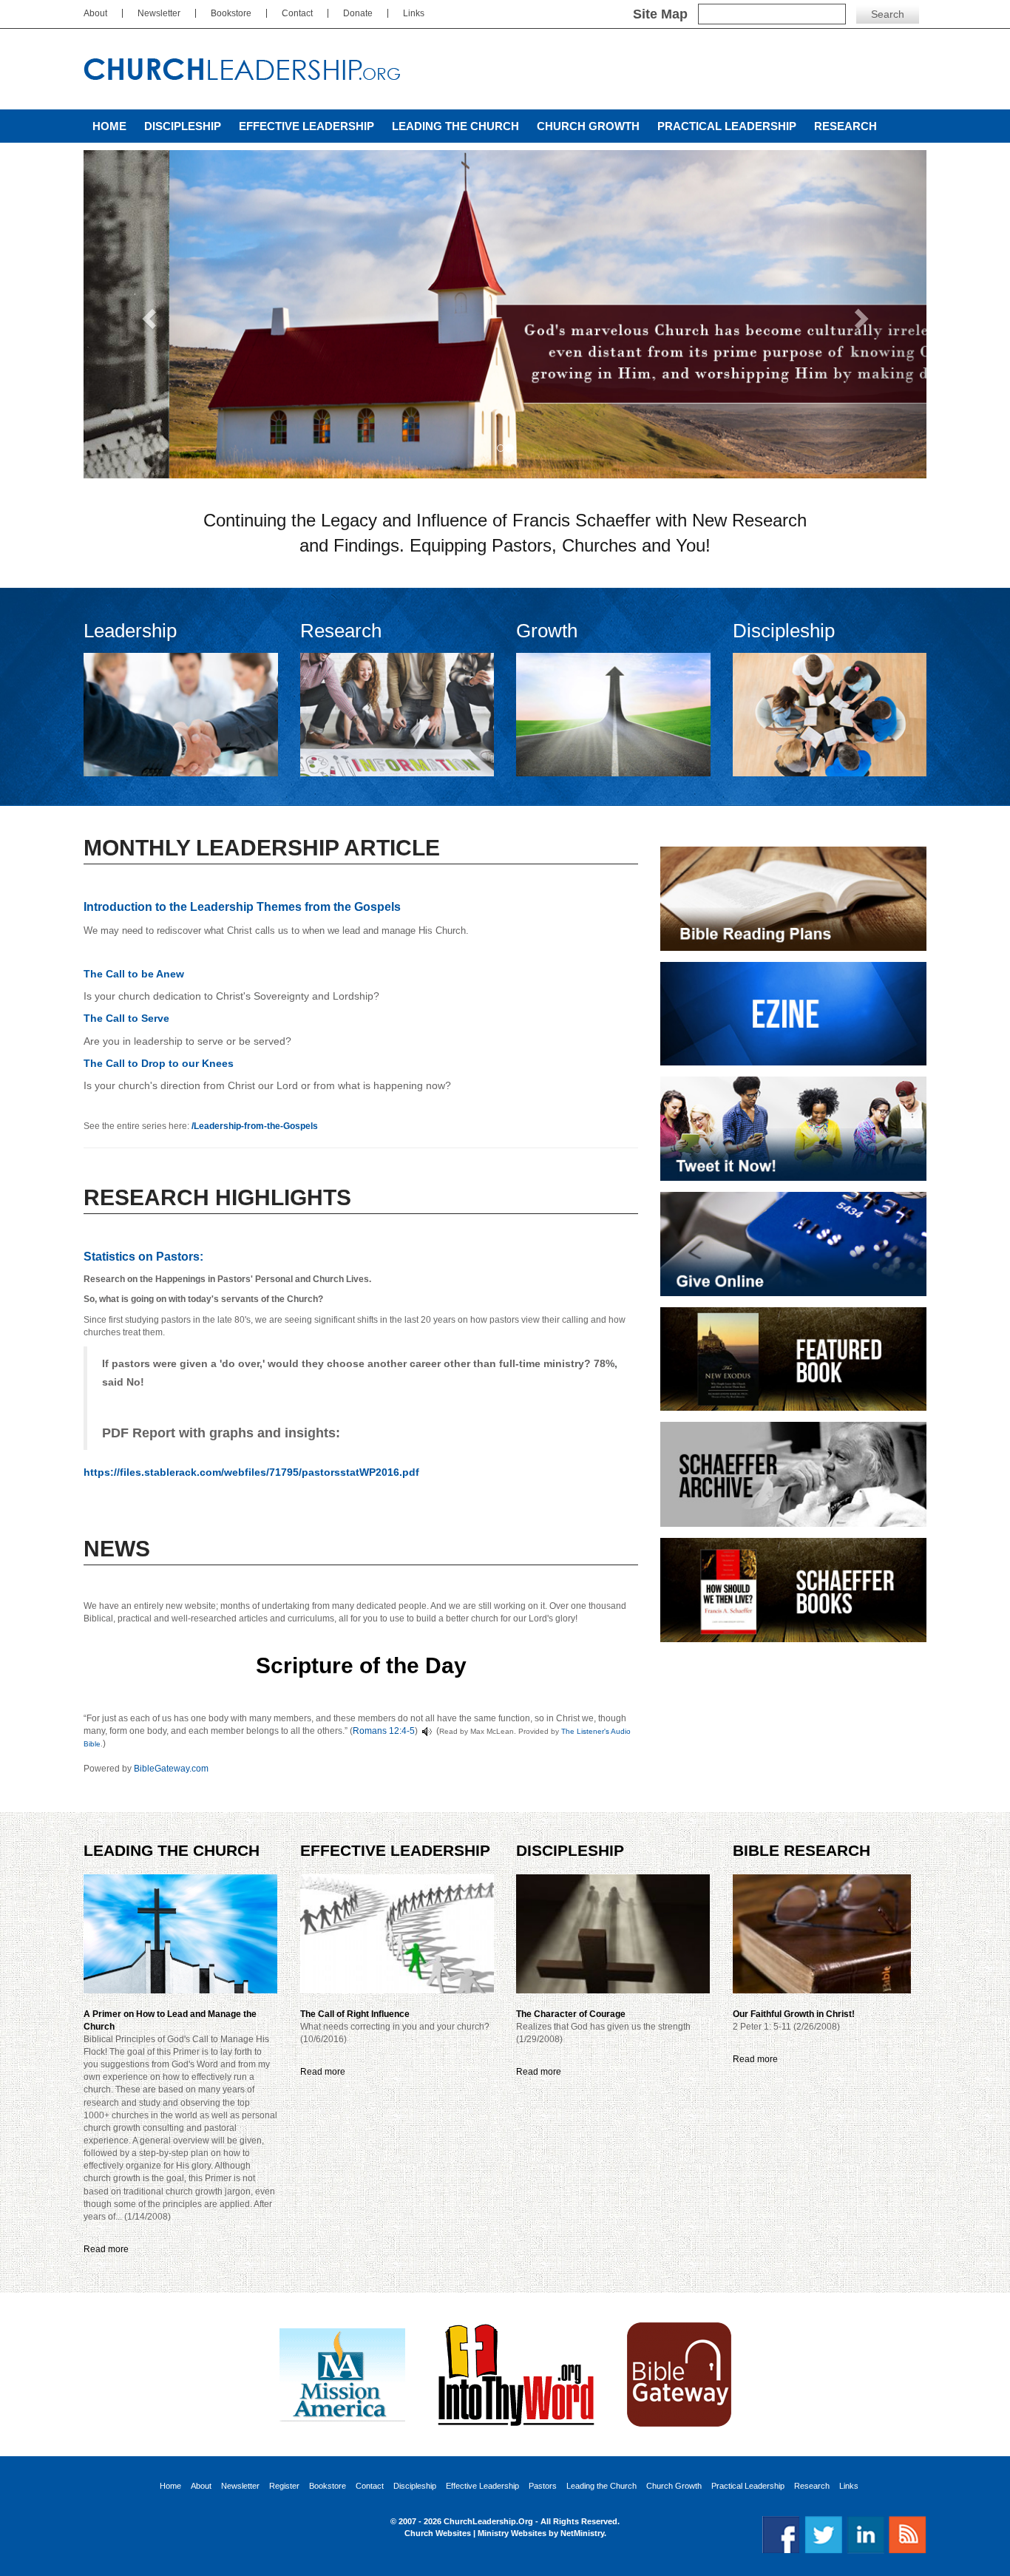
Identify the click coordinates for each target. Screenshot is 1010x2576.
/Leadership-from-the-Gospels (255, 1126)
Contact (297, 13)
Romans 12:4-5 (384, 1731)
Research (845, 126)
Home (109, 126)
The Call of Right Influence (355, 2014)
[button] (147, 314)
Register (284, 2486)
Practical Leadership (727, 126)
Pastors (543, 2486)
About (95, 13)
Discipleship (183, 126)
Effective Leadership (306, 126)
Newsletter (159, 13)
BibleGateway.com (171, 1769)
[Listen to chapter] (427, 1731)
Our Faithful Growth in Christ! (794, 2014)
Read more (106, 2249)
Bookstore (231, 13)
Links (414, 13)
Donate (358, 13)
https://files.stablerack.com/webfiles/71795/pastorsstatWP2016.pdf (251, 1472)
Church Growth (588, 126)
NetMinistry (582, 2533)
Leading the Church (455, 126)
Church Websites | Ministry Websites (477, 2533)
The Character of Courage (571, 2014)
